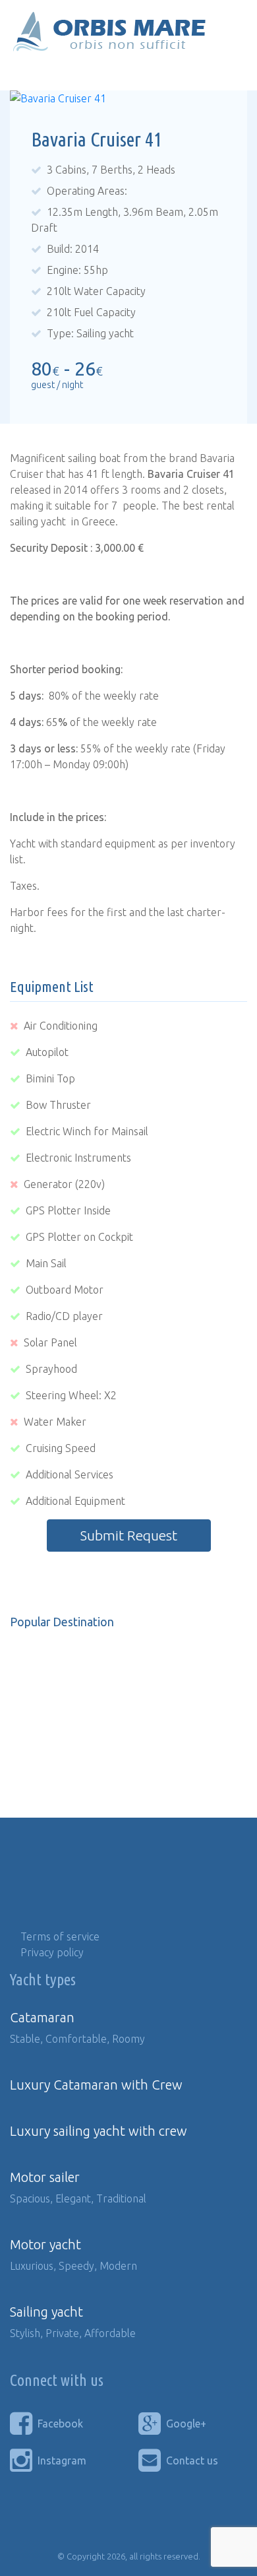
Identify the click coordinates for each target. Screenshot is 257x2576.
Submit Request (129, 1536)
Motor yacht (45, 2244)
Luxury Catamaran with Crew (96, 2085)
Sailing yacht (46, 2312)
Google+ (186, 2424)
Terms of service (60, 1936)
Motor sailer (45, 2177)
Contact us (192, 2460)
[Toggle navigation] (29, 72)
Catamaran (42, 2017)
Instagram (62, 2460)
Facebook (60, 2424)
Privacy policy (52, 1952)
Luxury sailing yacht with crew (99, 2131)
